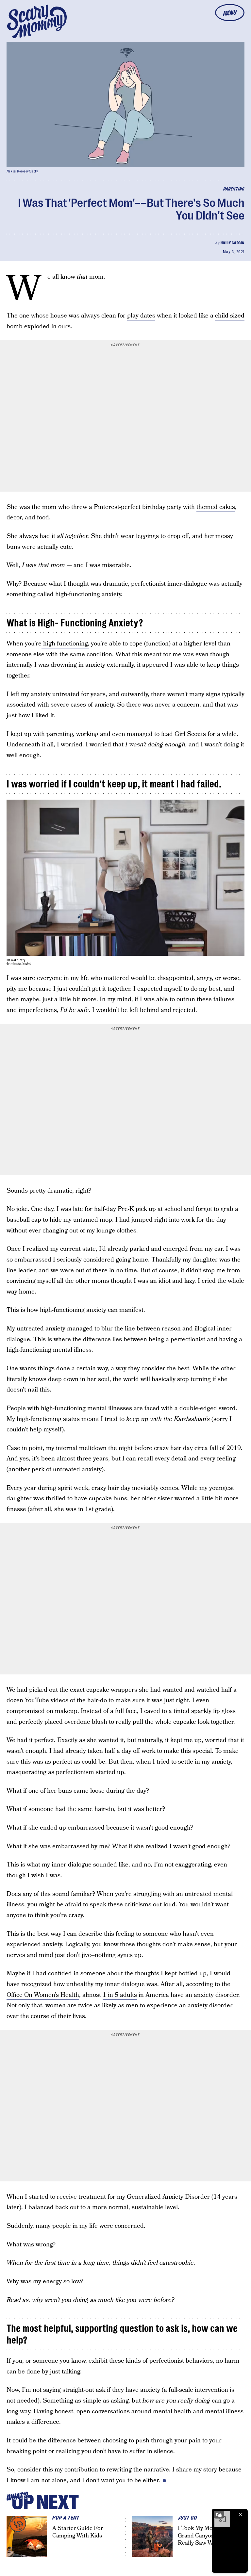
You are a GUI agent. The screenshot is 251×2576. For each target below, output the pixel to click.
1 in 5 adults (120, 1995)
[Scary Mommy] (37, 21)
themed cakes (216, 507)
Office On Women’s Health (43, 1995)
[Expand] (219, 2515)
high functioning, (65, 644)
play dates (141, 316)
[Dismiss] (241, 2515)
